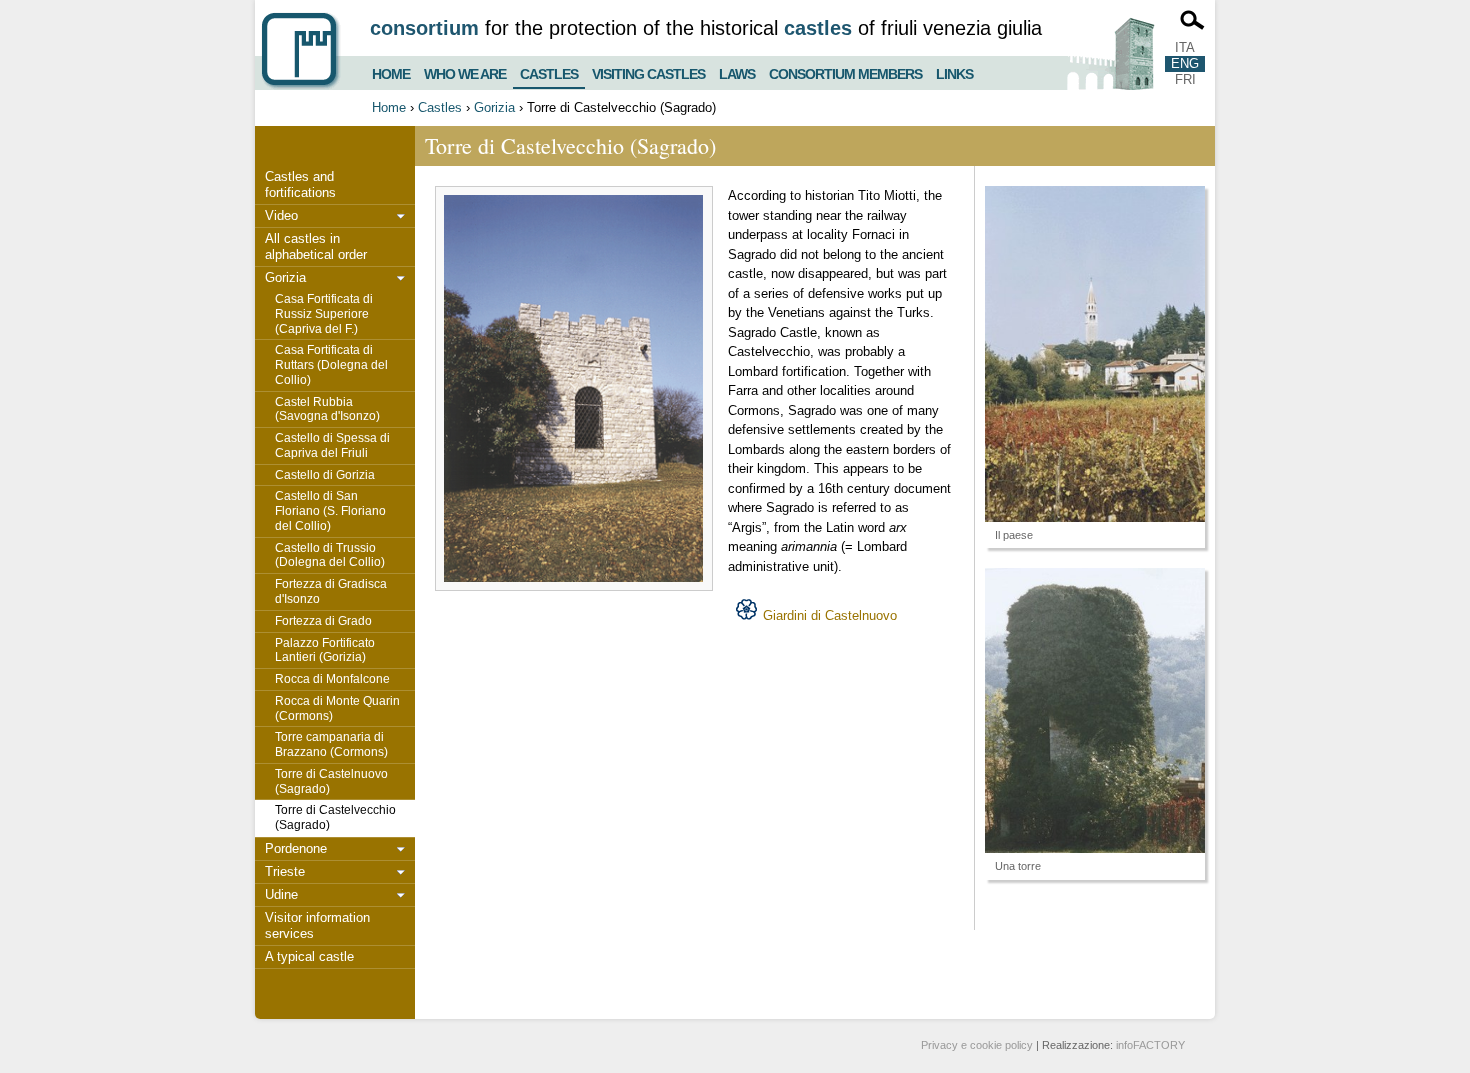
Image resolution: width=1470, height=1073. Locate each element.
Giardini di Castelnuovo (830, 615)
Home (391, 71)
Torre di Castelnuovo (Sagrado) (331, 781)
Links (954, 71)
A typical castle (309, 956)
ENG (1185, 63)
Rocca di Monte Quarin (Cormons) (337, 708)
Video (281, 215)
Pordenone (296, 848)
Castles (549, 70)
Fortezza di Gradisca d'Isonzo (331, 591)
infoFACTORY (1150, 1045)
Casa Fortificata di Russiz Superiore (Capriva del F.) (324, 314)
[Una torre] (1095, 710)
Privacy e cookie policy (977, 1045)
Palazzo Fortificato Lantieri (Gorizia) (325, 650)
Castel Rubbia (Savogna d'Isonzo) (327, 409)
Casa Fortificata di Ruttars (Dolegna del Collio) (331, 365)
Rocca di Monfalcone (332, 679)
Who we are (465, 71)
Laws (737, 71)
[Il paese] (1095, 354)
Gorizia (494, 107)
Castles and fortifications (300, 184)
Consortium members (845, 71)
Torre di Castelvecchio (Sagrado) (335, 817)
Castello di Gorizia (325, 475)
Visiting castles (648, 71)
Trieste (285, 871)
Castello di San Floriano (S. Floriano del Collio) (330, 511)
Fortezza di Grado (323, 621)
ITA (1185, 47)
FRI (1185, 79)
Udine (281, 894)
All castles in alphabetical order (316, 246)
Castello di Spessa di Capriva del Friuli (332, 445)
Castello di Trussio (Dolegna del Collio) (330, 555)
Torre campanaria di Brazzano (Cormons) (331, 744)
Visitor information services (317, 925)
